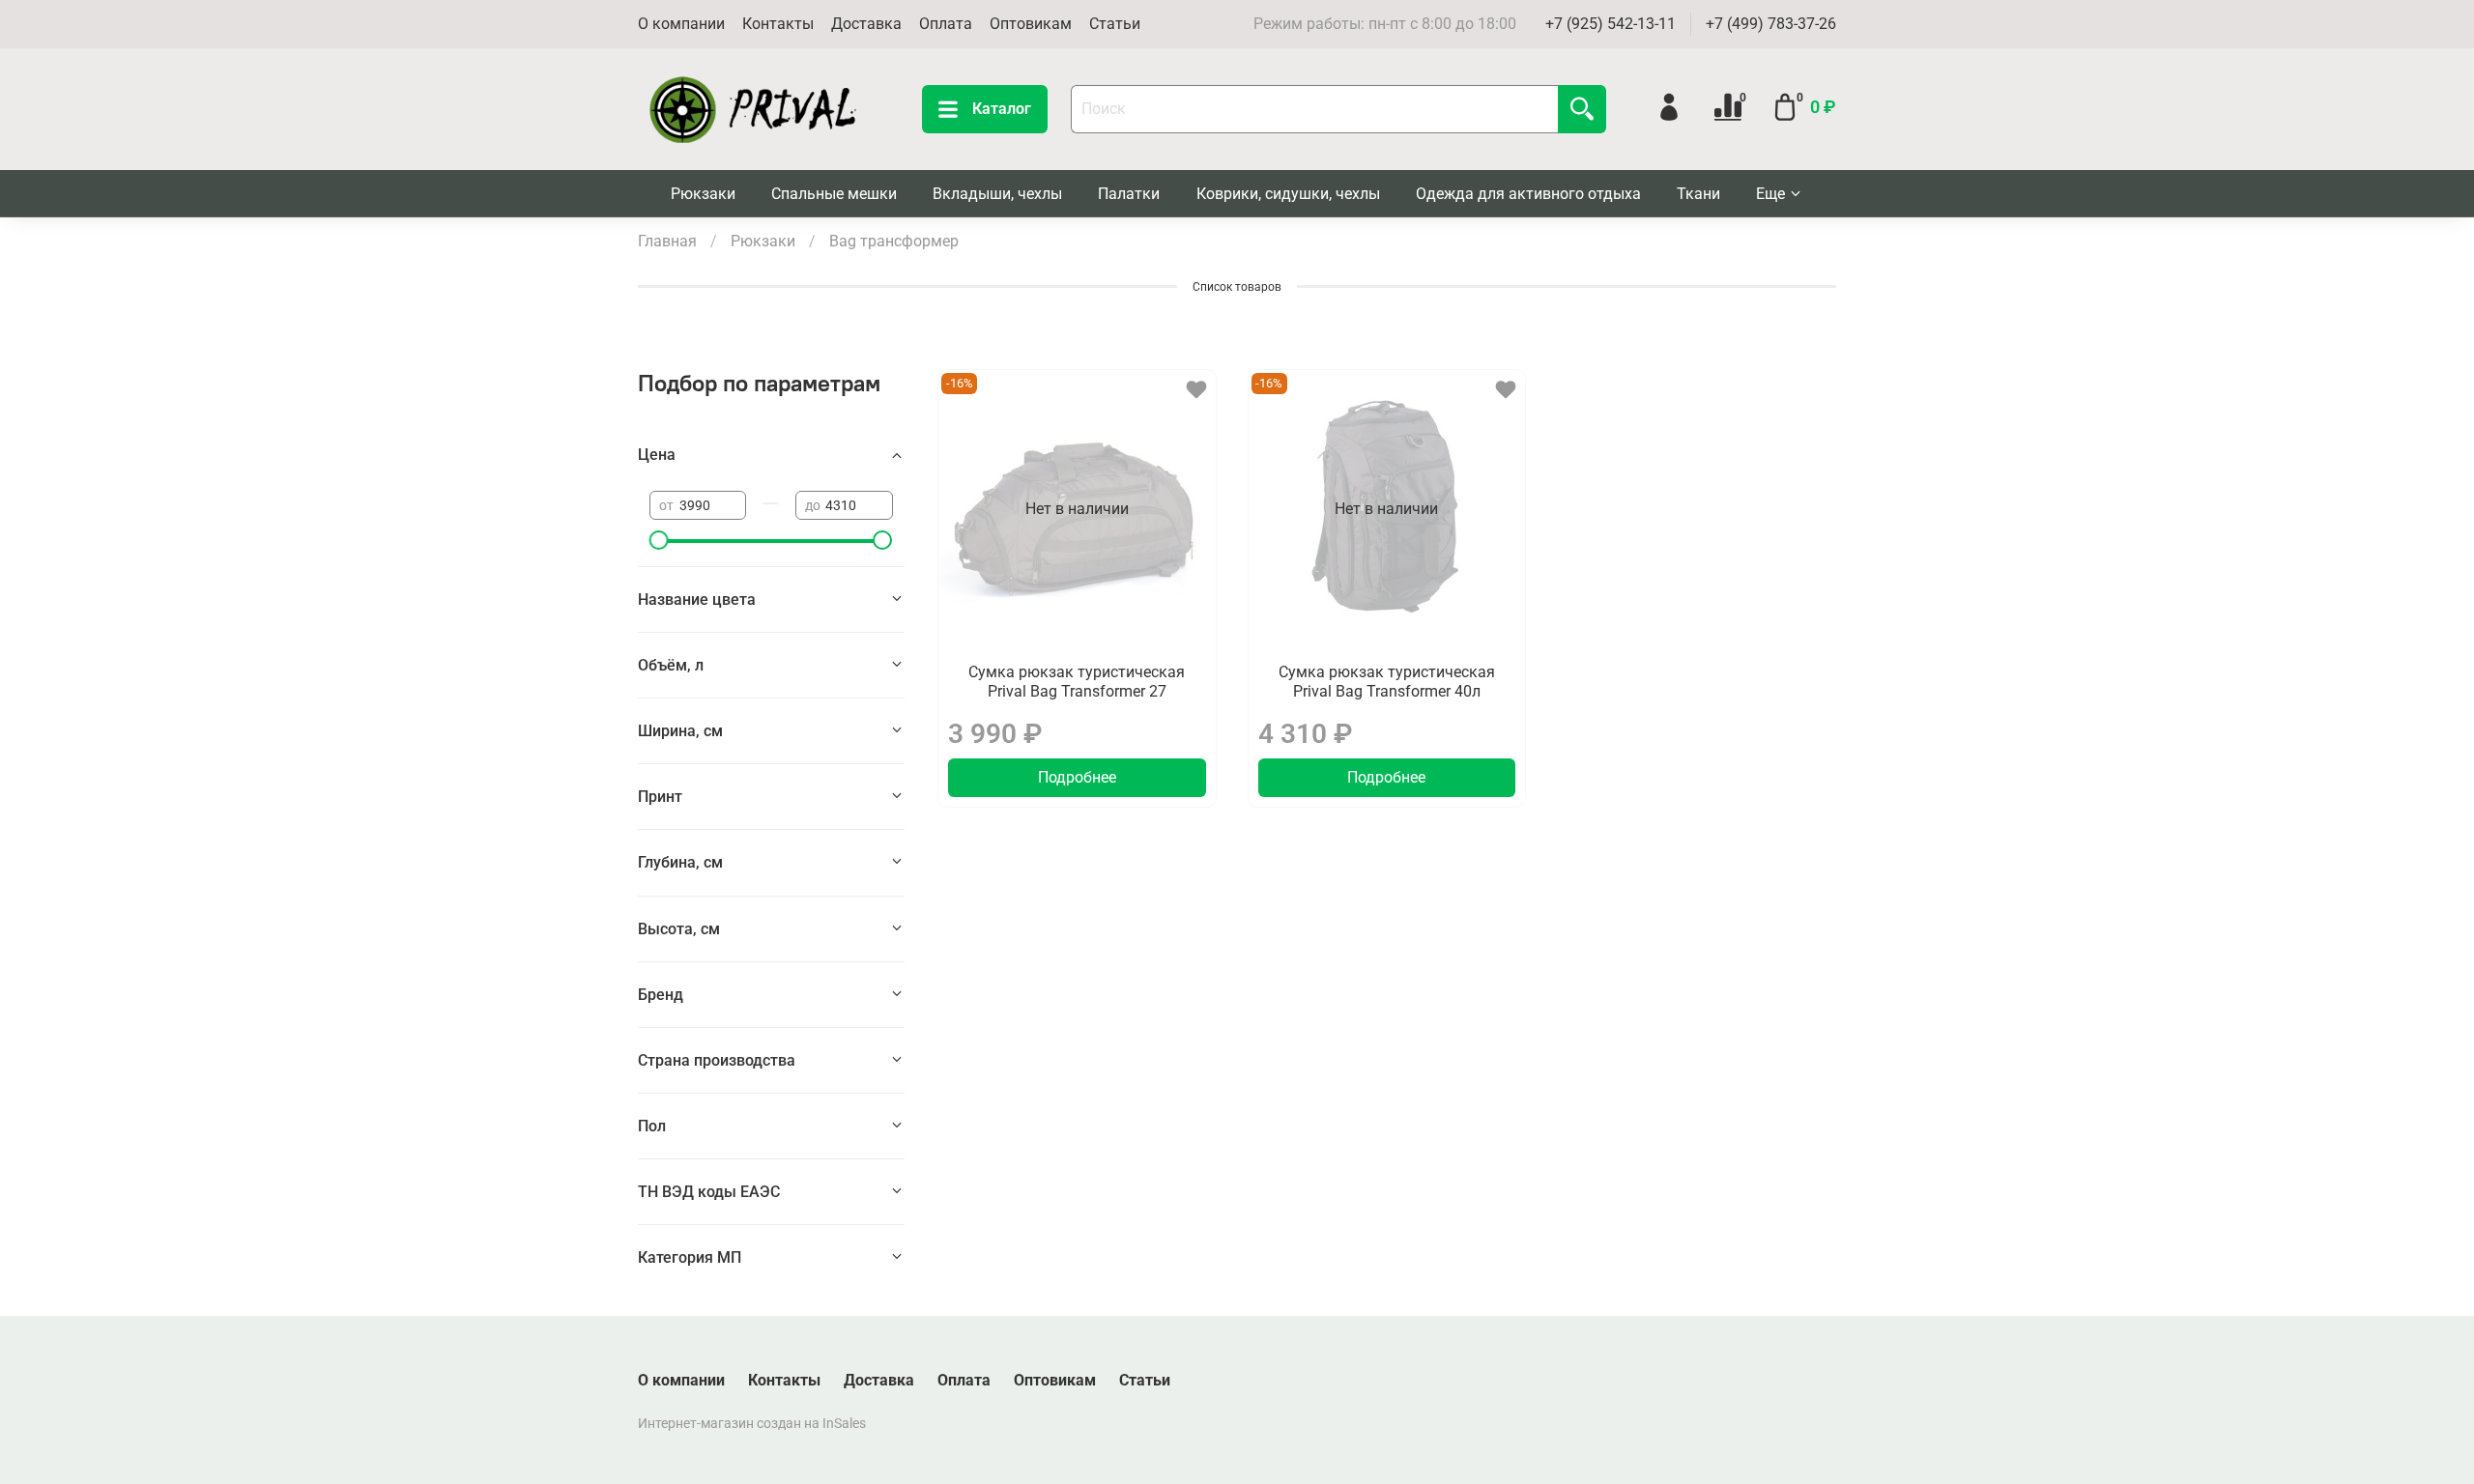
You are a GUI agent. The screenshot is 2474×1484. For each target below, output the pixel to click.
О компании (681, 24)
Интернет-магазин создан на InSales (752, 1424)
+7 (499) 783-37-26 (1771, 24)
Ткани (1698, 194)
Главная (667, 241)
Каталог (1002, 109)
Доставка (866, 24)
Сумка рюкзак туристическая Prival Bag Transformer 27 (1077, 682)
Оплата (946, 24)
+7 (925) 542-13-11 (1611, 24)
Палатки (1129, 194)
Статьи (1115, 24)
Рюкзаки (703, 194)
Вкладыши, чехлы (997, 194)
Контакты (778, 24)
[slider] (659, 540)
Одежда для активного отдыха (1528, 194)
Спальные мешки (834, 194)
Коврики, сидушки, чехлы (1288, 194)
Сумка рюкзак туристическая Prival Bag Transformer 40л (1387, 682)
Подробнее (1077, 777)
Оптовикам (1031, 24)
